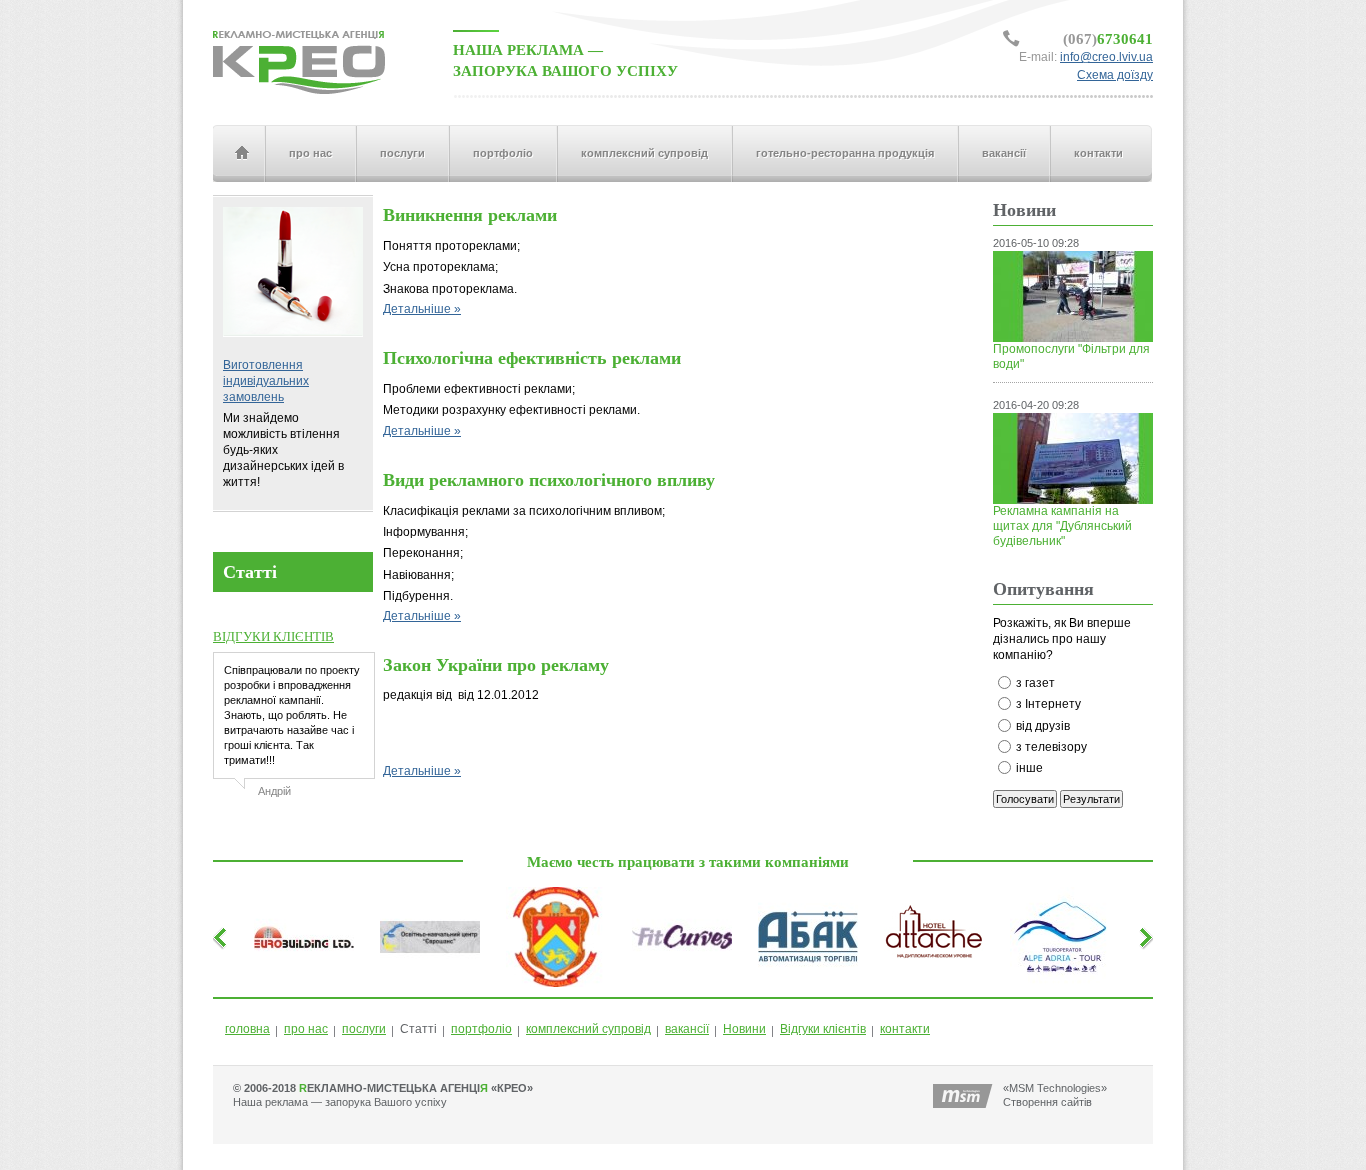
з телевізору (1051, 747)
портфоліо (503, 153)
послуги (402, 153)
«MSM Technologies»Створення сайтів (1055, 1095)
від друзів (1043, 726)
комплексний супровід (644, 153)
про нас (310, 153)
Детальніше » (422, 309)
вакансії (1004, 153)
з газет (1035, 683)
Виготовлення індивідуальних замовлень (266, 381)
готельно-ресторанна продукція (845, 153)
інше (1029, 768)
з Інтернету (1048, 704)
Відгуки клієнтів (823, 1029)
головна (241, 153)
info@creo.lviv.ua (1106, 57)
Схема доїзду (1115, 75)
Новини (744, 1029)
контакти (1098, 153)
